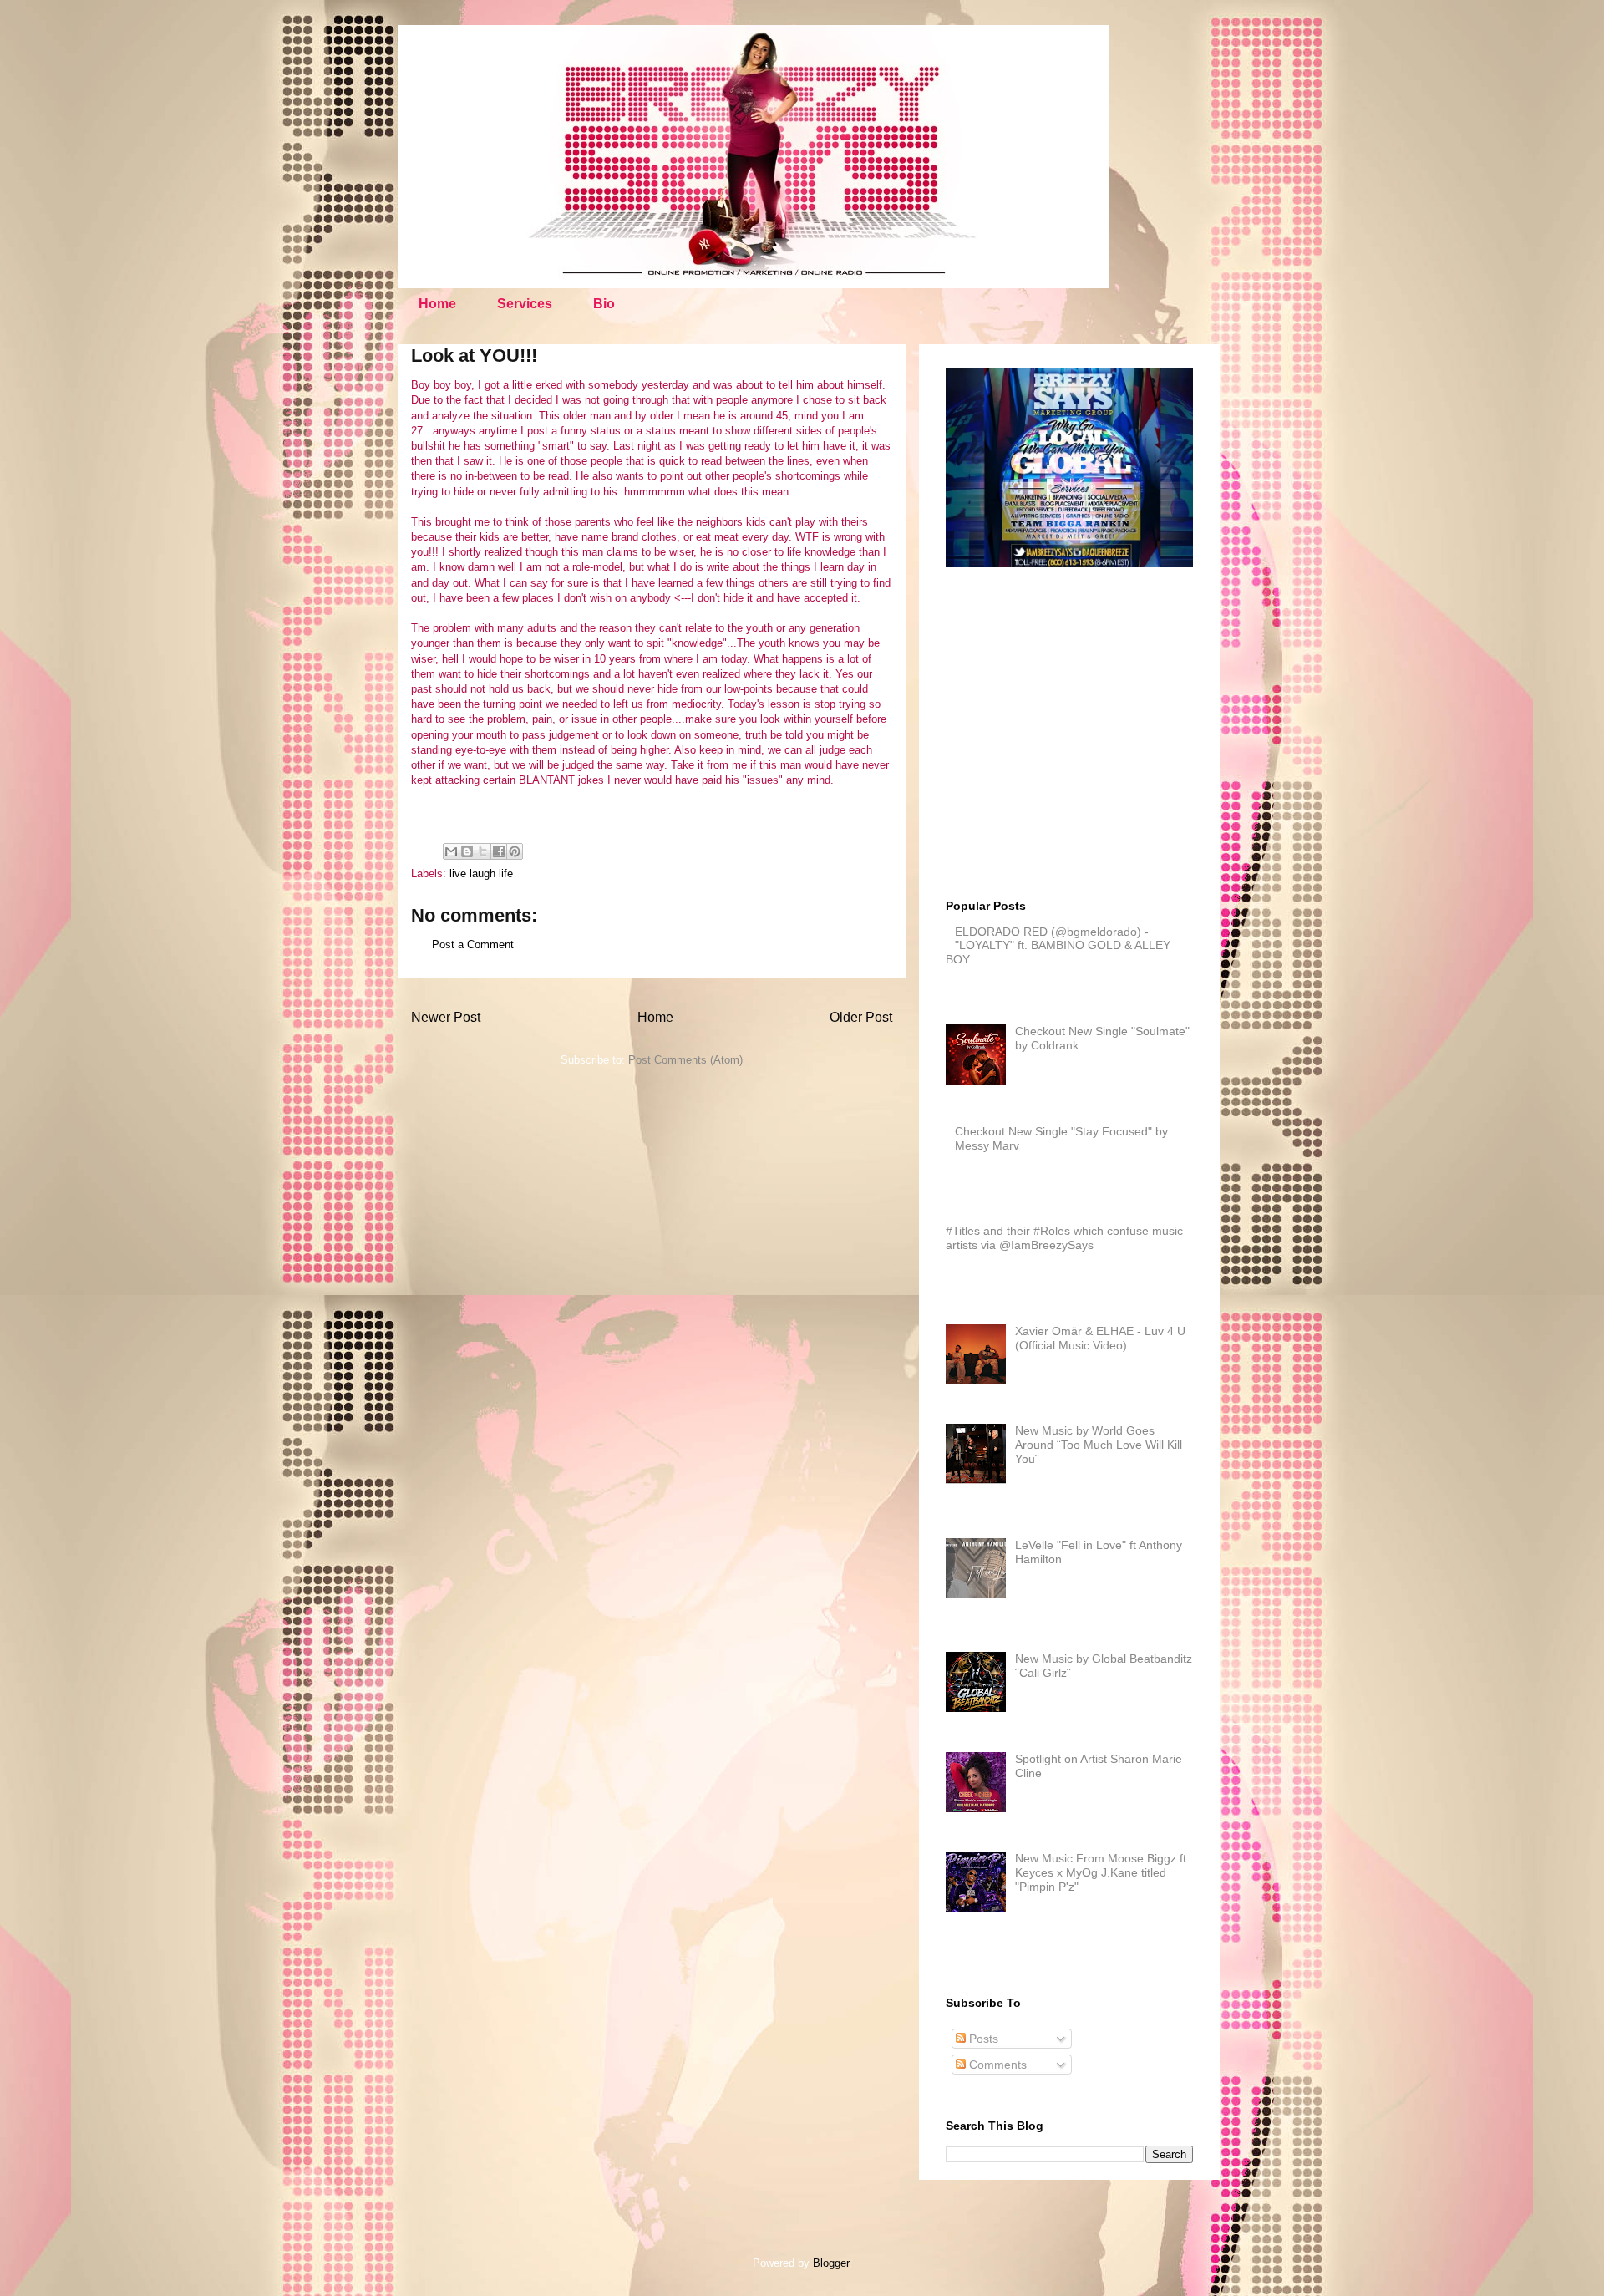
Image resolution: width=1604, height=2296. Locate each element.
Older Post (861, 1017)
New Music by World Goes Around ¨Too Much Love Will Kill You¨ (1099, 1445)
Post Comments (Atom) (685, 1060)
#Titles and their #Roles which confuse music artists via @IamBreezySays (1064, 1238)
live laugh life (481, 874)
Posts (982, 2039)
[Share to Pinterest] (515, 851)
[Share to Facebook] (499, 851)
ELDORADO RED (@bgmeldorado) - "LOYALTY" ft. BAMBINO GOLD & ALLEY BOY (1058, 946)
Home (437, 304)
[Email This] (451, 851)
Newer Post (446, 1017)
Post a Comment (473, 945)
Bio (604, 304)
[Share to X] (483, 851)
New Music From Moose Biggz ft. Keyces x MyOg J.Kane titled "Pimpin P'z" (1102, 1872)
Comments (996, 2065)
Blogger (831, 2263)
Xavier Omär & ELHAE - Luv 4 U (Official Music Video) (1100, 1338)
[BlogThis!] (467, 851)
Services (525, 304)
